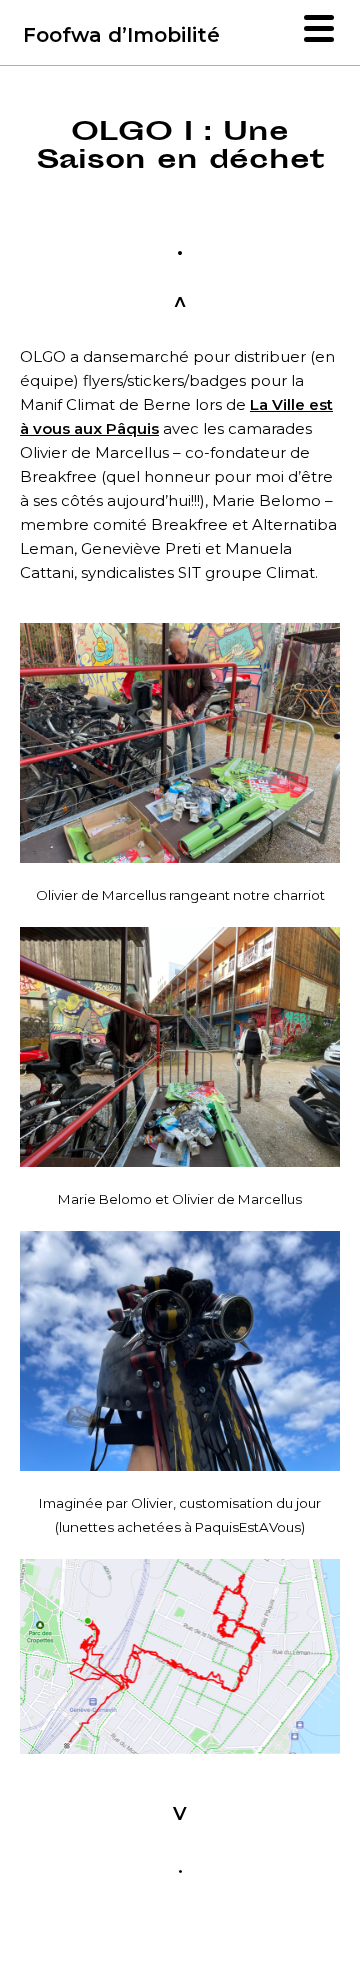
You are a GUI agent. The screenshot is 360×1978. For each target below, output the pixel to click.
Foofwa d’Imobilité (121, 35)
